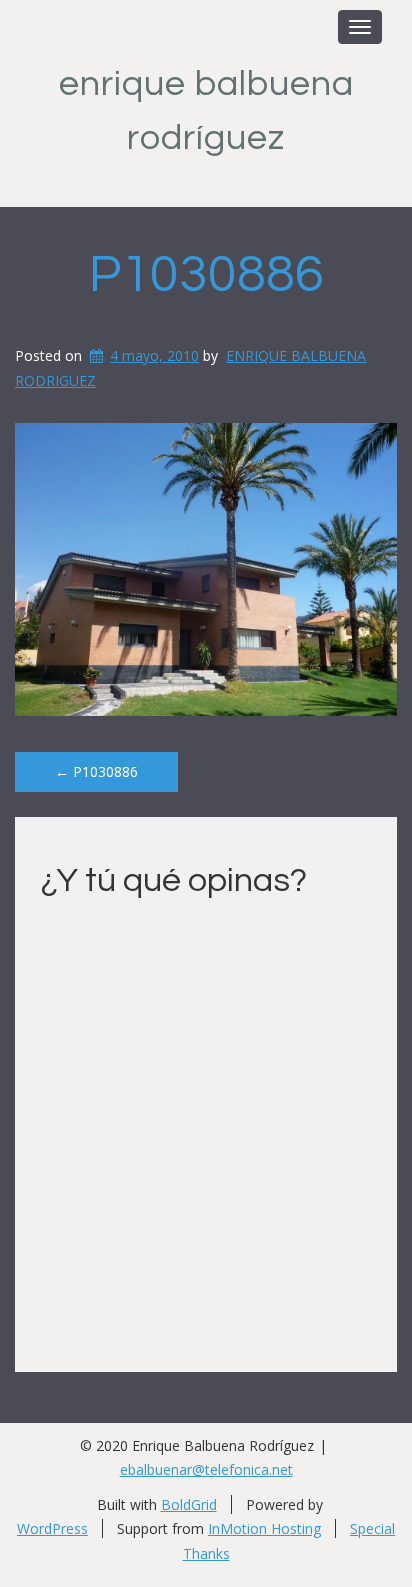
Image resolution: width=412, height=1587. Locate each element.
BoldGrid (189, 1504)
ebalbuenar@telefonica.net (206, 1469)
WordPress (52, 1528)
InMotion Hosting (264, 1528)
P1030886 (206, 275)
